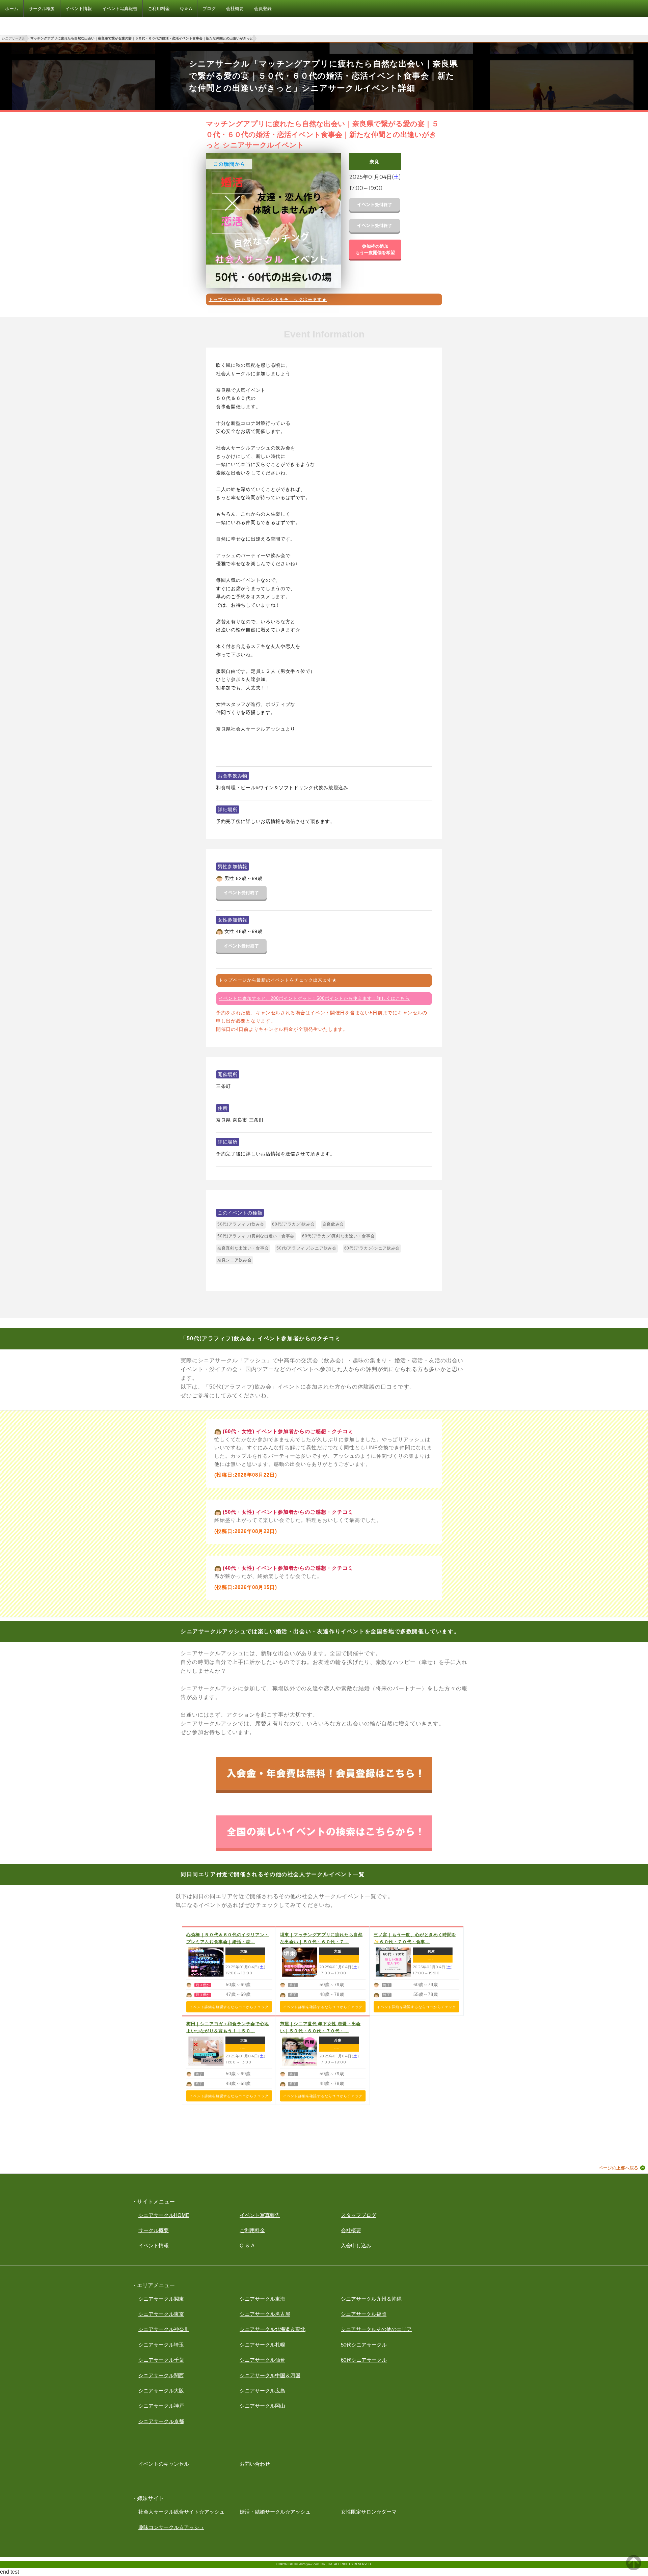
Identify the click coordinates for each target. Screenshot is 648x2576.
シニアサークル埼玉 (161, 2345)
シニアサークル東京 (161, 2314)
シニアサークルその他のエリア (376, 2329)
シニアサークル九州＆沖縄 (371, 2299)
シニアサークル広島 (262, 2391)
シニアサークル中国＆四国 (270, 2375)
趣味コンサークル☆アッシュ (171, 2527)
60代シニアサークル (364, 2360)
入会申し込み (356, 2245)
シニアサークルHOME (164, 2215)
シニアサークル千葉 (161, 2360)
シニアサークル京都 (161, 2421)
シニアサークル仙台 (262, 2360)
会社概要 (351, 2230)
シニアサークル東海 (262, 2299)
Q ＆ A (247, 2245)
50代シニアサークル (364, 2345)
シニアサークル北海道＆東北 (273, 2329)
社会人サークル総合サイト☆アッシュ (181, 2512)
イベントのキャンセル (164, 2464)
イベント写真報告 (260, 2215)
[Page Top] (634, 2568)
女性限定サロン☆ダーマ (369, 2512)
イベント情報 (154, 2245)
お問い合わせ (255, 2464)
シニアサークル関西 (161, 2375)
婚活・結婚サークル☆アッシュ (275, 2512)
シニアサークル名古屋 (265, 2314)
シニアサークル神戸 (161, 2406)
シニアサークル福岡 (364, 2314)
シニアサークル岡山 (262, 2406)
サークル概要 (154, 2230)
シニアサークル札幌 (262, 2345)
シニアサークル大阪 (161, 2391)
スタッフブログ (359, 2215)
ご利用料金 (252, 2230)
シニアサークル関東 (161, 2299)
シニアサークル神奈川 (164, 2329)
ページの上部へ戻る (618, 2168)
